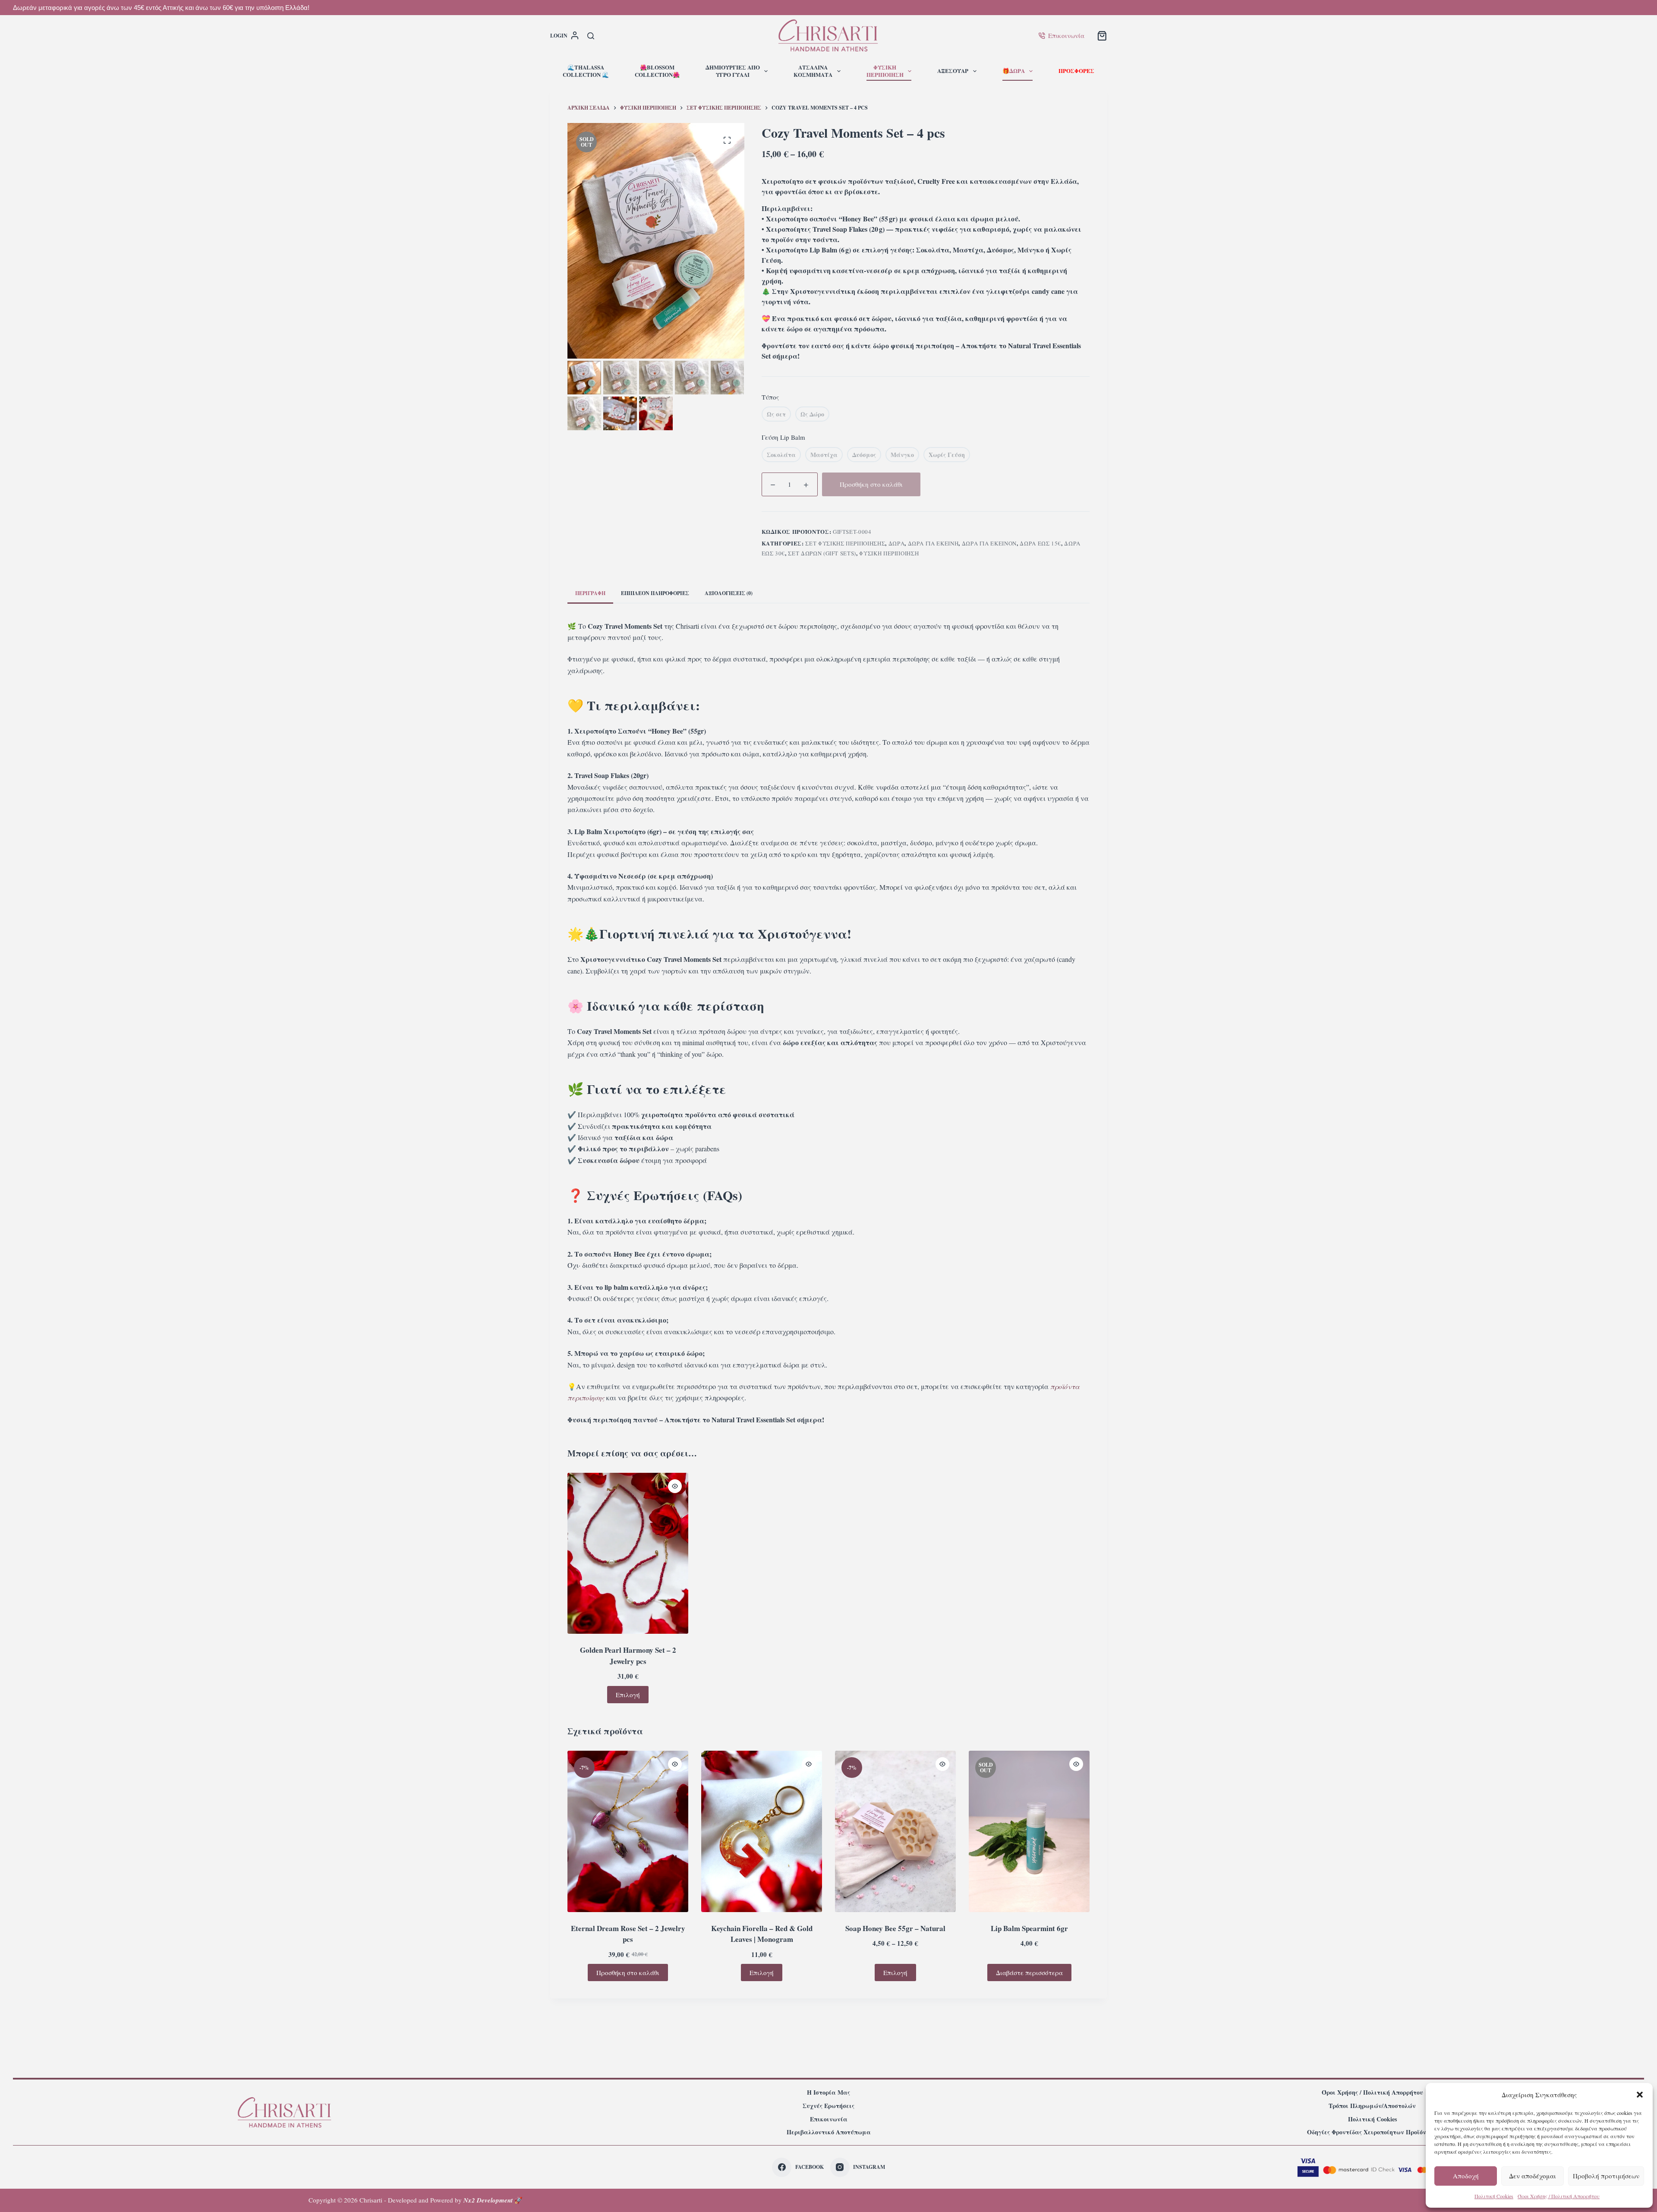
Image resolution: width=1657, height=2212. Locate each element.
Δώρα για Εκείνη (933, 543)
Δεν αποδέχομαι (1533, 2176)
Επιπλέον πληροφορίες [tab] (655, 593)
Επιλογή (628, 1695)
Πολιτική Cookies (1494, 2196)
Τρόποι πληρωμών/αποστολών (1372, 2106)
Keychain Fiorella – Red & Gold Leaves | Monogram (762, 1934)
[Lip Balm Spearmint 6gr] (1029, 1831)
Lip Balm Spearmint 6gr (1029, 1928)
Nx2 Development (488, 2200)
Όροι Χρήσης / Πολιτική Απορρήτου (1559, 2196)
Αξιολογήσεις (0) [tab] (729, 593)
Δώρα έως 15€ (1040, 543)
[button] (1640, 2095)
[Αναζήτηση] (591, 36)
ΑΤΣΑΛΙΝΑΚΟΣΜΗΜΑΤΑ (813, 71)
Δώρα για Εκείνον (989, 543)
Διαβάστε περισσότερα (1029, 1973)
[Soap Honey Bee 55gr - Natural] (895, 1831)
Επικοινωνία (1066, 35)
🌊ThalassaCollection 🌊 (586, 71)
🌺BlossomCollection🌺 (657, 71)
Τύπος (770, 397)
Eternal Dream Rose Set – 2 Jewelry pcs (628, 1934)
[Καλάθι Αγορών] (1102, 36)
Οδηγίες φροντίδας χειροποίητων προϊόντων (1372, 2132)
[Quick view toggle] (675, 1486)
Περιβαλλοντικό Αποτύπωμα (829, 2132)
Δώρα (897, 543)
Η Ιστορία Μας (828, 2092)
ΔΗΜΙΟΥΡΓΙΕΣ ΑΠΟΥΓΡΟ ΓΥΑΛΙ (733, 71)
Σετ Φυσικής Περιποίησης (845, 543)
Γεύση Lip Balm (783, 437)
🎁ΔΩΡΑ (1014, 71)
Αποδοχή (1466, 2176)
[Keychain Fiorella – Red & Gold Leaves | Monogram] (762, 1831)
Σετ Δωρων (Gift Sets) (822, 553)
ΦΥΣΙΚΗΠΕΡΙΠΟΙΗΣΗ (885, 71)
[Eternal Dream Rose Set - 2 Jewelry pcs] (628, 1831)
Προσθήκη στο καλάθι (871, 484)
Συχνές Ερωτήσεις (828, 2106)
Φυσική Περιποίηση (889, 553)
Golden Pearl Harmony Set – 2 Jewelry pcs (628, 1656)
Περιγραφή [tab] (590, 593)
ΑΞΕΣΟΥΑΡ (953, 71)
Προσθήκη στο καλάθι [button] (628, 1973)
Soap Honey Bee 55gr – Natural (895, 1928)
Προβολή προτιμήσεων (1606, 2176)
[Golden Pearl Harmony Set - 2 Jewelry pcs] (628, 1553)
